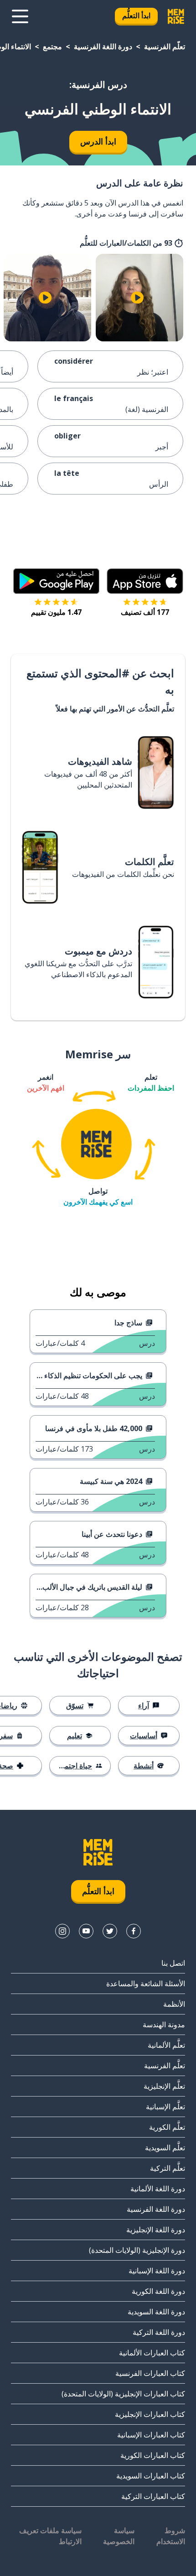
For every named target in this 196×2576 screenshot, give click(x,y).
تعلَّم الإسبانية (165, 2107)
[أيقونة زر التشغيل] (137, 298)
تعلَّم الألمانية (166, 2045)
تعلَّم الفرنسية (165, 46)
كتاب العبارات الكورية (153, 2455)
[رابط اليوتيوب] (86, 1931)
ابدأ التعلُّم (136, 15)
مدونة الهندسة (164, 2025)
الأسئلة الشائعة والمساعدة (146, 1984)
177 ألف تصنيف (145, 612)
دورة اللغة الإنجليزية (156, 2230)
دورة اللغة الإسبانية (157, 2271)
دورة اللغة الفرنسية (103, 46)
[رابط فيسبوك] (134, 1931)
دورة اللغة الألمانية (158, 2189)
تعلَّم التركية (168, 2168)
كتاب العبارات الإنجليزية (150, 2414)
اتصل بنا (173, 1963)
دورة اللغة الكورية (158, 2291)
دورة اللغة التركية (159, 2332)
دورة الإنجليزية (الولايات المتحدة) (137, 2250)
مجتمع (52, 46)
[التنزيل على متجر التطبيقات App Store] (145, 581)
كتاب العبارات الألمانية (152, 2353)
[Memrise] (176, 16)
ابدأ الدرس (98, 141)
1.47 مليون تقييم (56, 612)
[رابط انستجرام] (62, 1931)
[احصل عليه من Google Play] (56, 581)
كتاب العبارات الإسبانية (151, 2435)
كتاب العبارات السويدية (151, 2476)
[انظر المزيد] (20, 16)
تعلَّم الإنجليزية (164, 2086)
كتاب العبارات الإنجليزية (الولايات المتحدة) (123, 2394)
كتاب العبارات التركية (153, 2496)
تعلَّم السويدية (165, 2148)
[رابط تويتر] (110, 1931)
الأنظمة (174, 2004)
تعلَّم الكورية (167, 2127)
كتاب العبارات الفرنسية (150, 2373)
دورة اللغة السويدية (156, 2312)
